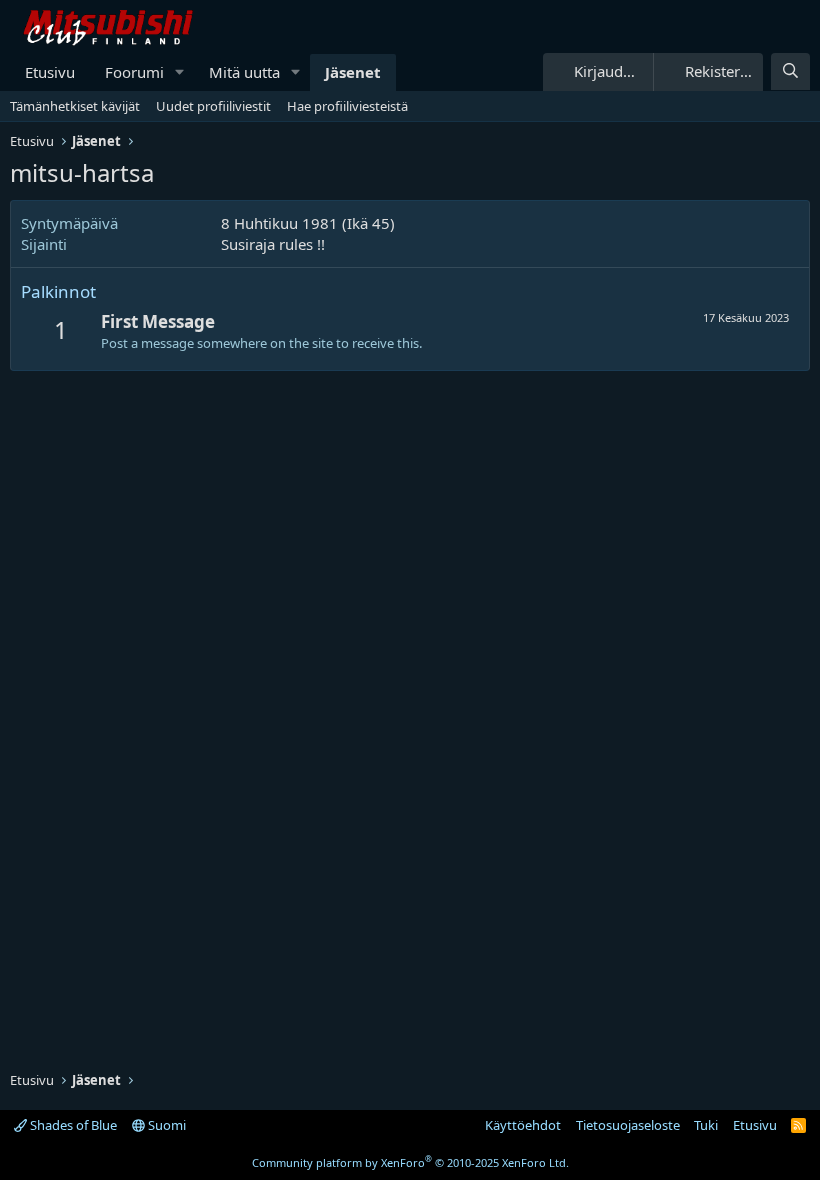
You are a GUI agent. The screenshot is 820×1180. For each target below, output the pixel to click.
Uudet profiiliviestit (213, 106)
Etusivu (50, 72)
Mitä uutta (244, 72)
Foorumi (134, 72)
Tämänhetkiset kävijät (75, 106)
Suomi (165, 1125)
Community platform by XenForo (410, 1162)
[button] (180, 72)
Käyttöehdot (523, 1125)
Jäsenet (353, 72)
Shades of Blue (72, 1125)
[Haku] (790, 71)
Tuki (706, 1125)
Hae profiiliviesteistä (347, 106)
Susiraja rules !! (273, 244)
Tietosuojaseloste (628, 1125)
